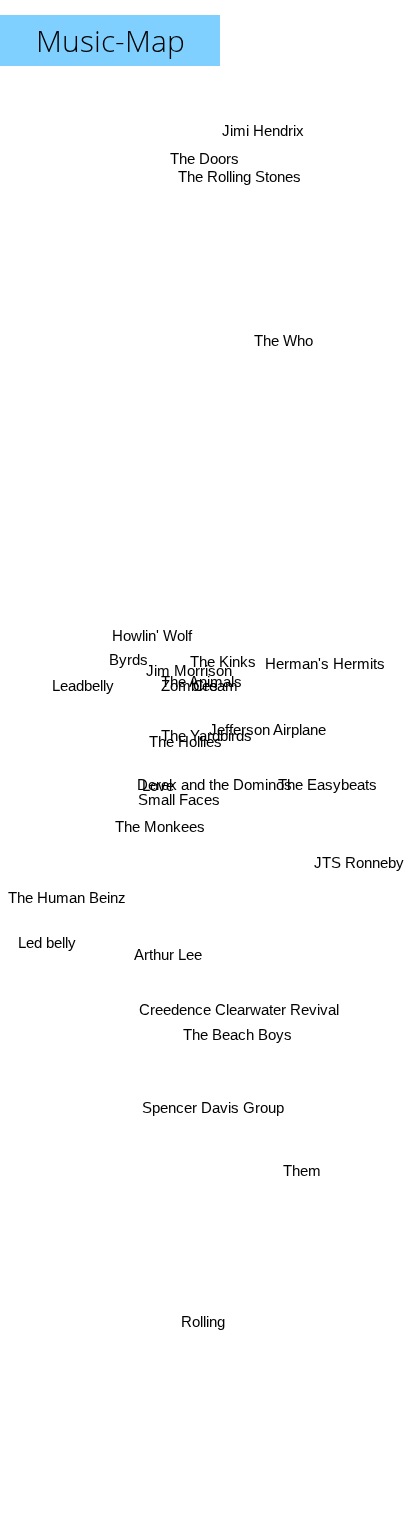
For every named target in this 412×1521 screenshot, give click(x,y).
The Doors (217, 163)
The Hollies (184, 743)
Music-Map (110, 40)
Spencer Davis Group (209, 1111)
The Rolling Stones (243, 180)
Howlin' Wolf (153, 634)
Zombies (186, 685)
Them (296, 1185)
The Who (274, 311)
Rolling (208, 1319)
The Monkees (158, 838)
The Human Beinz (67, 944)
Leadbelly (84, 697)
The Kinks (221, 654)
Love (157, 780)
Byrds (126, 666)
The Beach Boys (238, 1035)
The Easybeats (325, 821)
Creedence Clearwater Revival (260, 942)
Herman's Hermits (325, 659)
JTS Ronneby (359, 911)
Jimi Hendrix (264, 129)
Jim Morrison (189, 668)
